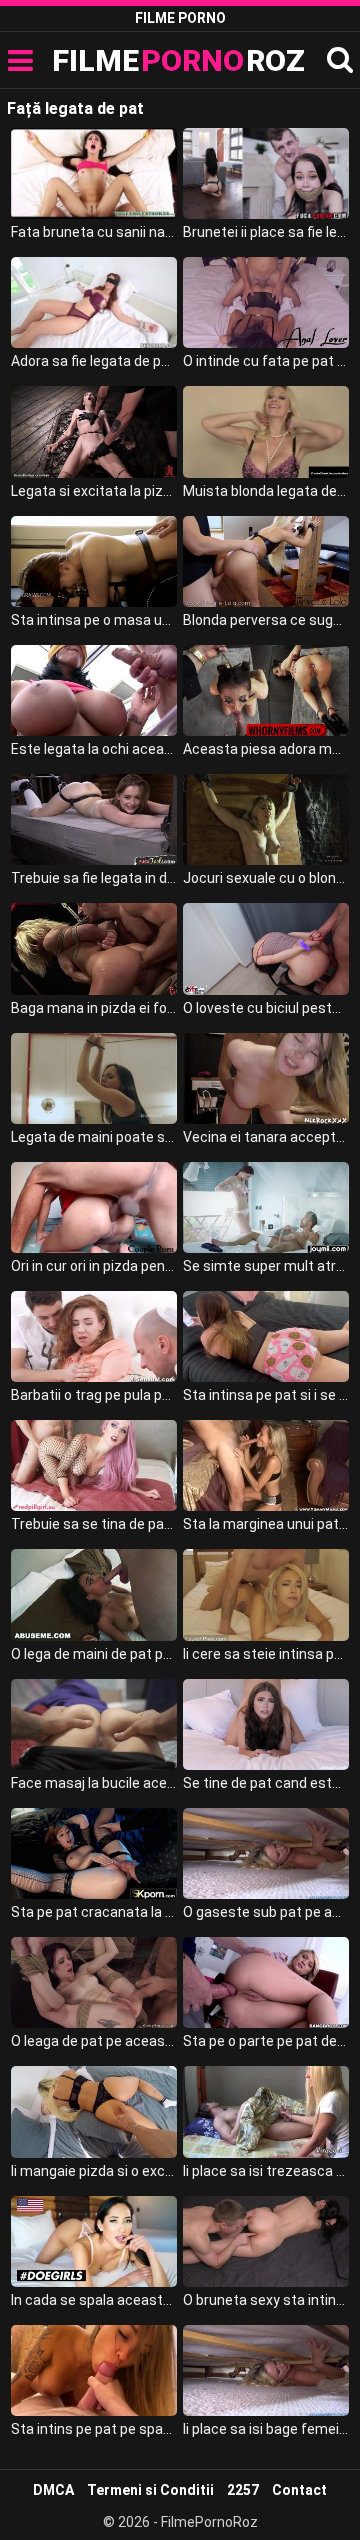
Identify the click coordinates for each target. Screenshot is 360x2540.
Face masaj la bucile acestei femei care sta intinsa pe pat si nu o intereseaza (94, 1783)
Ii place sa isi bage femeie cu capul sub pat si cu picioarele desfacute (266, 2429)
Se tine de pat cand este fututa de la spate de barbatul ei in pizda (266, 1783)
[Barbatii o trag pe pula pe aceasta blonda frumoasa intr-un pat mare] (94, 1336)
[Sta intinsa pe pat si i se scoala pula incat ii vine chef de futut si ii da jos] (266, 1336)
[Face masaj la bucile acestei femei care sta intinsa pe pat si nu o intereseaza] (94, 1724)
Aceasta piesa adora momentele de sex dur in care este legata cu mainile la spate (266, 749)
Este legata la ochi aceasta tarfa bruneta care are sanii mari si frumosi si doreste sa (94, 749)
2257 (243, 2490)
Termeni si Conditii (150, 2490)
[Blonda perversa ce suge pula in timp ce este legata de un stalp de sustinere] (266, 561)
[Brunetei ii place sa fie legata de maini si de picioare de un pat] (266, 173)
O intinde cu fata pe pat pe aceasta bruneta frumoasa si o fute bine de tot (266, 361)
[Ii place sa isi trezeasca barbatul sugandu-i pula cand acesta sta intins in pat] (266, 2111)
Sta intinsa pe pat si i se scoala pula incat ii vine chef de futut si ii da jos (266, 1395)
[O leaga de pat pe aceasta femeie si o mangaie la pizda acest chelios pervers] (94, 1982)
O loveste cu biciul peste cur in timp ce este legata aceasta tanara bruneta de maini (266, 1008)
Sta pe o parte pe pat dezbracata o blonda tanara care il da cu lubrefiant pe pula (266, 2041)
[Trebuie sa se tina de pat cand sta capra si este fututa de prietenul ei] (94, 1465)
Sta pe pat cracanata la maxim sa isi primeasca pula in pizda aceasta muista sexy (94, 1912)
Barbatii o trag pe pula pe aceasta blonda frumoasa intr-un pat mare (94, 1395)
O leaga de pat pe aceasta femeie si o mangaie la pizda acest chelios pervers (94, 2041)
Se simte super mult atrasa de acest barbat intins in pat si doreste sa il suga (266, 1266)
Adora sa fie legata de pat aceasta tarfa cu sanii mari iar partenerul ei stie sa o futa (94, 361)
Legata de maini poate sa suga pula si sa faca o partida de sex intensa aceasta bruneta (94, 1137)
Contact (299, 2490)
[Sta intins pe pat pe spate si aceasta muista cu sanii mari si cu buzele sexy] (94, 2370)
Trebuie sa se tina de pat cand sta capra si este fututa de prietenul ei (94, 1524)
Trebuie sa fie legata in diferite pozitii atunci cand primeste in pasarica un (94, 878)
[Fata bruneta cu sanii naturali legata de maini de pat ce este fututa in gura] (94, 173)
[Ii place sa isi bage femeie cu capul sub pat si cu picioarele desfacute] (266, 2370)
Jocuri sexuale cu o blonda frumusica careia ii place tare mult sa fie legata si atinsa (266, 878)
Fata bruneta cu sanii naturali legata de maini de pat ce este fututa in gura (94, 232)
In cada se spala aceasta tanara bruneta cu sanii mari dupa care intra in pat (94, 2300)
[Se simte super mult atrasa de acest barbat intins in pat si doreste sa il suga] (266, 1207)
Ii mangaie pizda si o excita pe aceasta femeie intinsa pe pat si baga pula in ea (94, 2171)
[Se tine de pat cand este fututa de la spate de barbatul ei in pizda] (266, 1724)
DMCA (53, 2490)
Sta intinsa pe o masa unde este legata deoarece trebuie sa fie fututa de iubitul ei (94, 620)
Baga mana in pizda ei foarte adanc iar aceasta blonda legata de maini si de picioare (94, 1008)
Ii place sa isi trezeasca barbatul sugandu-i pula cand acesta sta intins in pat (266, 2171)
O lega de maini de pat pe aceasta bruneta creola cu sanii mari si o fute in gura (94, 1654)
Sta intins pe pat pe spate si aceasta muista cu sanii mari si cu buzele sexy (94, 2429)
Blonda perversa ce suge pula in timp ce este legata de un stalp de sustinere (266, 620)
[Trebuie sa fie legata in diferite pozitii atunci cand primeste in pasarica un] (94, 819)
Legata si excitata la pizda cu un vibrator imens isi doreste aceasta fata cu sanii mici (94, 491)
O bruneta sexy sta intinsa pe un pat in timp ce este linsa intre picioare (266, 2300)
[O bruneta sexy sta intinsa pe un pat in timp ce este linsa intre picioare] (266, 2241)
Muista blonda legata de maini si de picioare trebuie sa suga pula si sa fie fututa (266, 491)
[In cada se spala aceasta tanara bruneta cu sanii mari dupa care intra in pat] (94, 2241)
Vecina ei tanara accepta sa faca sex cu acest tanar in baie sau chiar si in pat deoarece (266, 1137)
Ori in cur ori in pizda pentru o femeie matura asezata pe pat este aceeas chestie (94, 1266)
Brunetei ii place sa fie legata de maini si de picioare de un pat (266, 232)
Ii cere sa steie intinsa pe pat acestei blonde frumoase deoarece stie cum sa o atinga (266, 1654)
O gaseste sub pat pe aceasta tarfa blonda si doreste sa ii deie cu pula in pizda (266, 1912)
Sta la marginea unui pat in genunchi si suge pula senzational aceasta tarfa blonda (266, 1524)
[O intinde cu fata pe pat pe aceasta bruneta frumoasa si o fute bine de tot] (266, 302)
